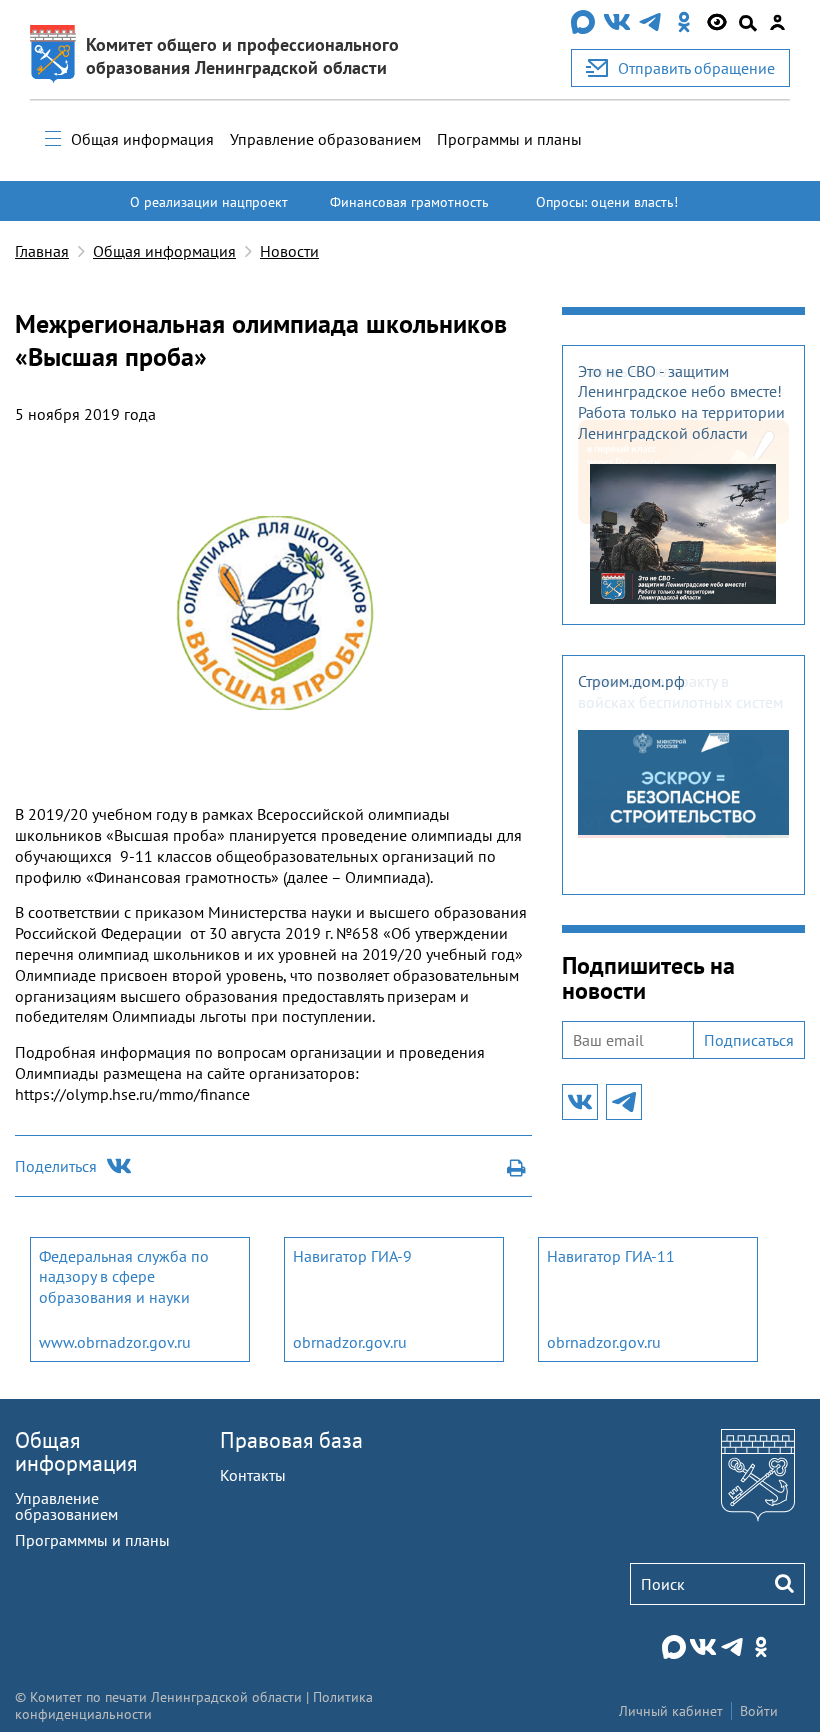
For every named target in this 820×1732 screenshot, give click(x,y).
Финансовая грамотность (409, 202)
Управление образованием (325, 139)
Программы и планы (509, 139)
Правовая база (291, 1440)
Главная (42, 251)
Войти (759, 1711)
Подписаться (749, 1040)
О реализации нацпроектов (209, 211)
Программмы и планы (92, 1540)
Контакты (253, 1475)
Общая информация (142, 139)
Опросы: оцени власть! (607, 202)
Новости (289, 251)
